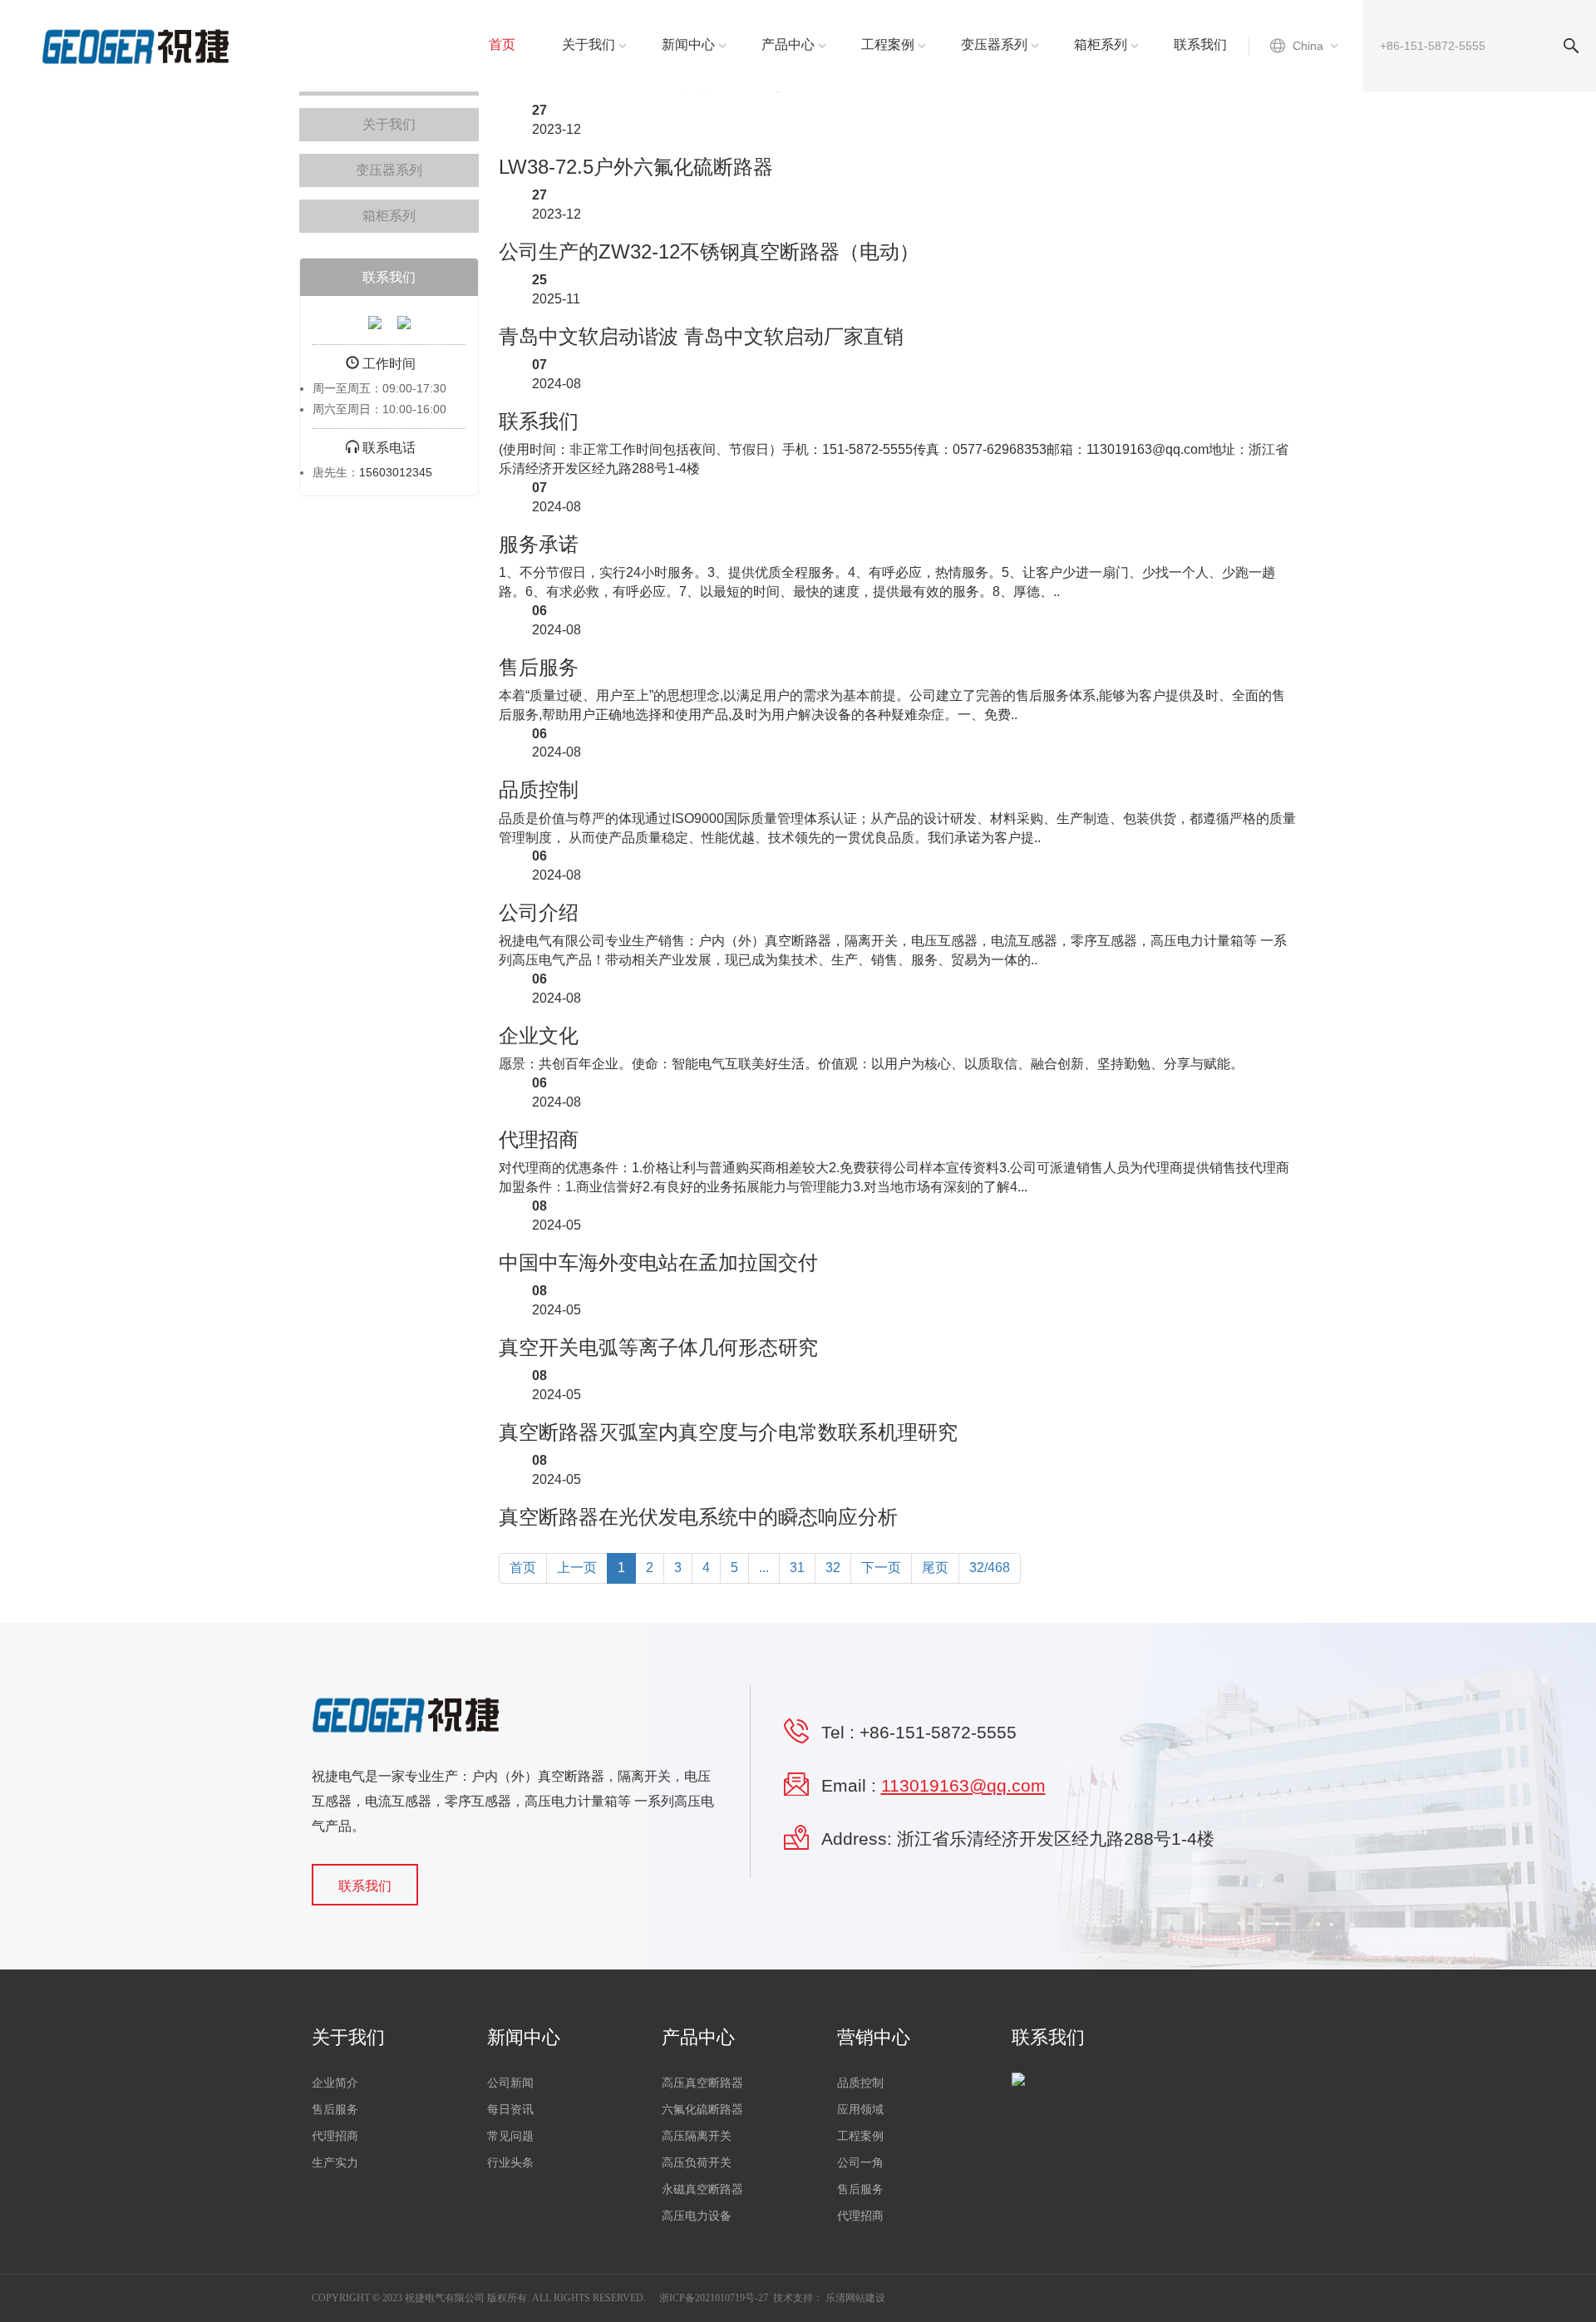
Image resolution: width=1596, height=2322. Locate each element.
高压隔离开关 (697, 2136)
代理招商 (539, 1139)
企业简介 (335, 2083)
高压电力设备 (697, 2216)
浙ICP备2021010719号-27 (714, 2298)
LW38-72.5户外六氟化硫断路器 (636, 167)
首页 (502, 44)
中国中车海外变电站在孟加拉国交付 (658, 1262)
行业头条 (510, 2163)
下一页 (881, 1568)
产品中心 (788, 44)
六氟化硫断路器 (702, 2110)
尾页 (935, 1568)
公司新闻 (510, 2083)
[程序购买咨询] (375, 321)
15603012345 (396, 472)
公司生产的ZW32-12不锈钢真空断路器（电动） (709, 251)
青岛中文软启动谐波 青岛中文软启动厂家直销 (701, 336)
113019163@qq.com (963, 1785)
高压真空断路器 (702, 2083)
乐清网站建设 (855, 2298)
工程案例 (888, 44)
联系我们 (1200, 44)
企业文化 (539, 1035)
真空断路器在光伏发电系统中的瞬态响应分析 (698, 1517)
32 (833, 1568)
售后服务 (539, 667)
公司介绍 (539, 912)
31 (797, 1568)
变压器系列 (994, 44)
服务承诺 (539, 544)
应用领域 (860, 2110)
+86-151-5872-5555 (938, 1732)
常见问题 (510, 2136)
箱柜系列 (1101, 44)
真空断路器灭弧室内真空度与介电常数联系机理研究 (728, 1432)
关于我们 (589, 44)
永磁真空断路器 (702, 2189)
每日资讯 (510, 2110)
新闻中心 (688, 44)
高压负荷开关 (697, 2163)
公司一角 (860, 2163)
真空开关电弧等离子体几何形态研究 (658, 1347)
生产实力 (335, 2163)
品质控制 (539, 789)
